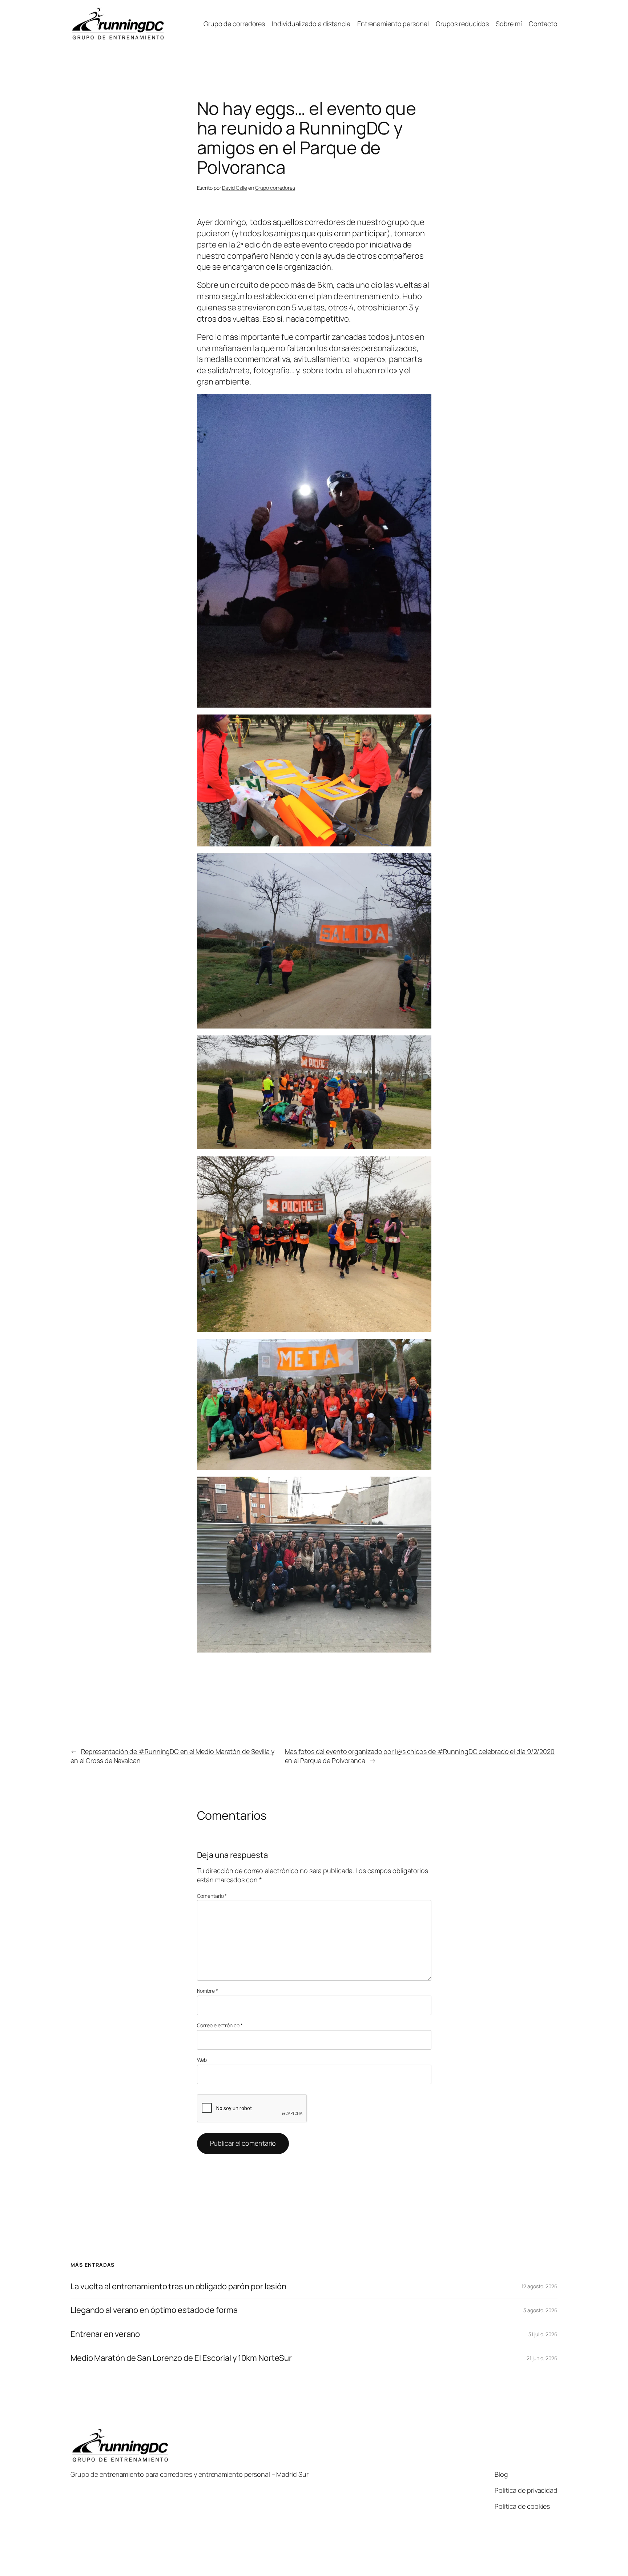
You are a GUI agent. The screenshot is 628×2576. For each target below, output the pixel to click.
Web (202, 2060)
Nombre (208, 1991)
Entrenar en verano (105, 2334)
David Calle (235, 188)
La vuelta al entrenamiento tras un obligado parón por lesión (178, 2287)
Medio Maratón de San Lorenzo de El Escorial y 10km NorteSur (181, 2358)
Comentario (212, 1896)
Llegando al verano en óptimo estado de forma (154, 2310)
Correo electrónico (220, 2025)
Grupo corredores (275, 188)
